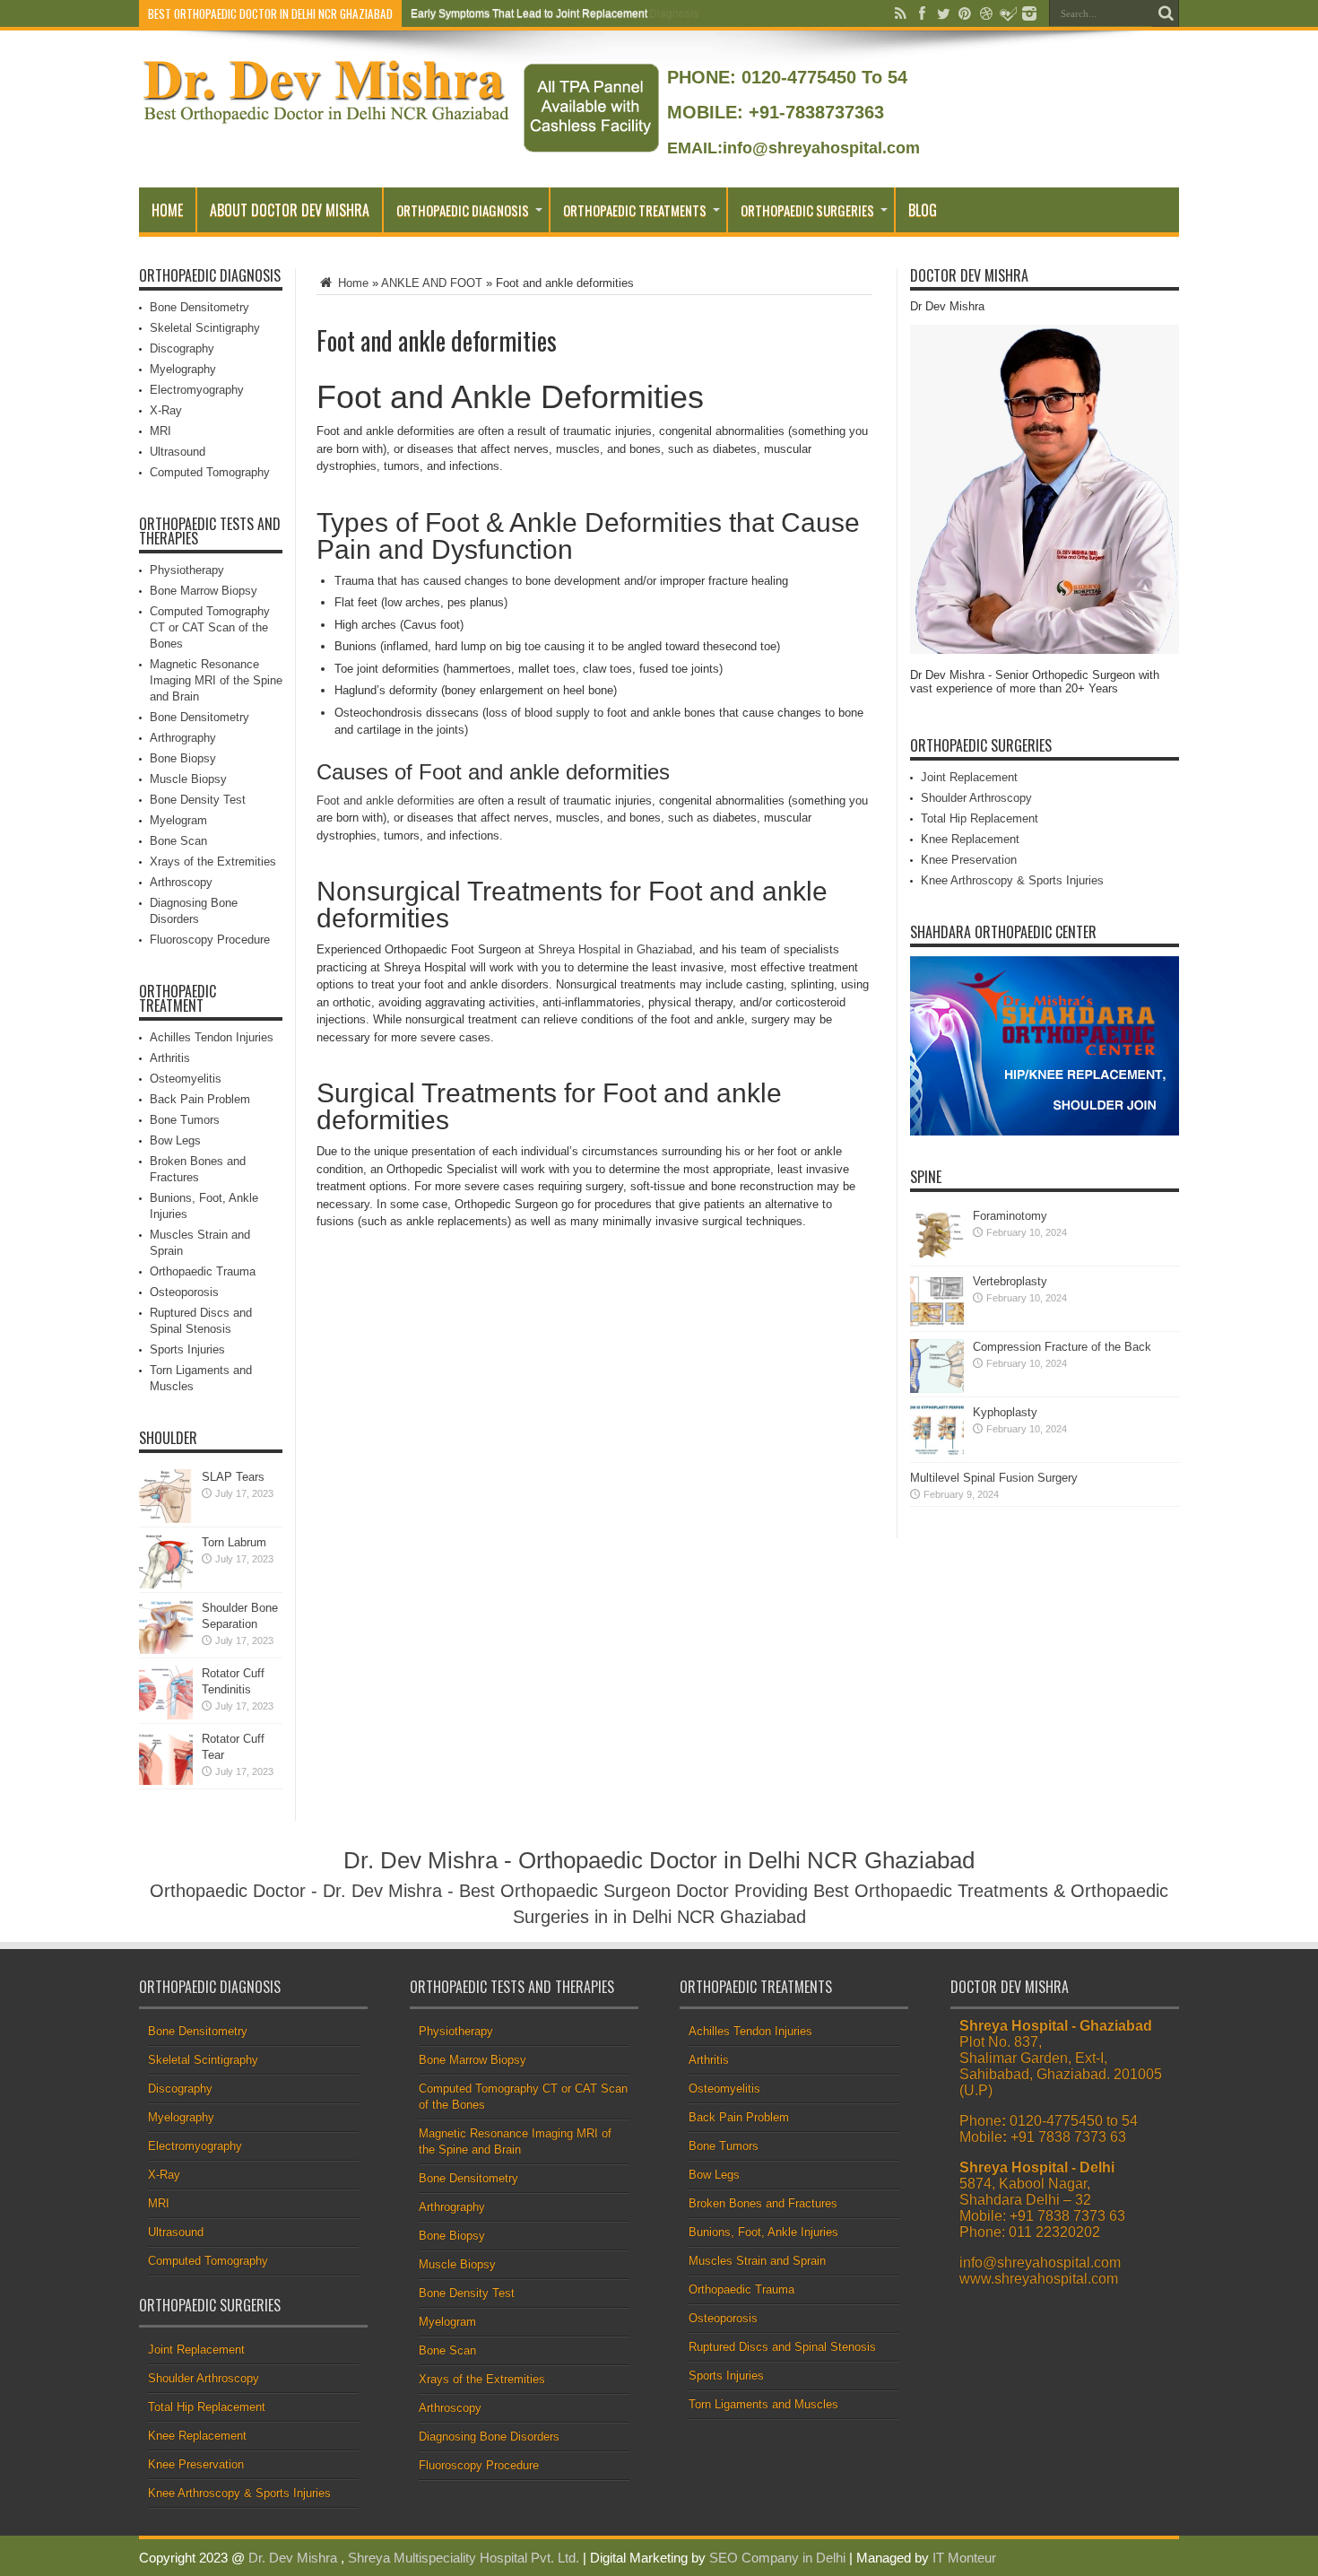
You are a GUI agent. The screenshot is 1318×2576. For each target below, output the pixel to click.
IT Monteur (964, 2558)
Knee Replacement (970, 839)
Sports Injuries (187, 1349)
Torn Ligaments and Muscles (763, 2404)
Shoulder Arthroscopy (976, 798)
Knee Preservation (969, 860)
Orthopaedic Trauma (203, 1271)
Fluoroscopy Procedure (210, 940)
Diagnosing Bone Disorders (489, 2437)
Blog (923, 210)
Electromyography (197, 390)
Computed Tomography (210, 472)
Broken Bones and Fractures (763, 2203)
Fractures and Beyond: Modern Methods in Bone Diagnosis (555, 13)
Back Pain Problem (200, 1099)
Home (167, 210)
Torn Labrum (234, 1542)
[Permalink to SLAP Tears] (166, 1519)
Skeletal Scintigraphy (205, 328)
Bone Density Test (198, 800)
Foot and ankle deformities (386, 801)
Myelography (183, 369)
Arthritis (170, 1058)
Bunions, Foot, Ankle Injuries (763, 2232)
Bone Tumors (185, 1120)
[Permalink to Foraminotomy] (937, 1258)
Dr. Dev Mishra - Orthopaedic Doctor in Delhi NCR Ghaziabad (659, 1860)
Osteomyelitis (186, 1079)
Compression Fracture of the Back (1062, 1347)
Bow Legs (175, 1140)
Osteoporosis (184, 1292)
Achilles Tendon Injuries (212, 1037)
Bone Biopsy (183, 758)
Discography (182, 348)
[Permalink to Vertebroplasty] (937, 1323)
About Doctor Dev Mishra (290, 210)
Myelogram (178, 820)
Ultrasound (178, 452)
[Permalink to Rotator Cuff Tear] (166, 1781)
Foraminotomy (1010, 1216)
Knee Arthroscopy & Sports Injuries (1012, 880)
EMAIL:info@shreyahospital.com (793, 148)
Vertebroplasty (1010, 1281)
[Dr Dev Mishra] (328, 117)
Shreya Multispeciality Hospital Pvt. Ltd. (464, 2558)
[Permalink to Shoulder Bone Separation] (166, 1650)
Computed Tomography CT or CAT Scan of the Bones (210, 627)
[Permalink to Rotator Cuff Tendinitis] (166, 1715)
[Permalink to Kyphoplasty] (937, 1454)
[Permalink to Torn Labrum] (166, 1584)
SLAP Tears (233, 1477)
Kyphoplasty (1005, 1412)
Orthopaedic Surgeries (807, 210)
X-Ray (166, 410)
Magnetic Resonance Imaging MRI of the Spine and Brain (216, 680)
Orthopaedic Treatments (635, 210)
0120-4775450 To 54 (822, 77)
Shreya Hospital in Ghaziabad (615, 949)
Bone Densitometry (199, 307)
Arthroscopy (181, 882)
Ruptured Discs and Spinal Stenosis (782, 2347)
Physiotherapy (187, 570)
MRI (160, 431)
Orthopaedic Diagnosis (463, 210)
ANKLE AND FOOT (432, 283)
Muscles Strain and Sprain (757, 2261)
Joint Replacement (969, 777)
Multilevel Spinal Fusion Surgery (994, 1478)
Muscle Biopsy (188, 779)
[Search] (1166, 13)
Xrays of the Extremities (213, 862)
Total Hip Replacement (980, 818)
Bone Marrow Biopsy (204, 591)
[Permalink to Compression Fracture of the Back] (937, 1389)
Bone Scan (178, 841)
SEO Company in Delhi (777, 2558)
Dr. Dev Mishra (293, 2558)
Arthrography (183, 738)
